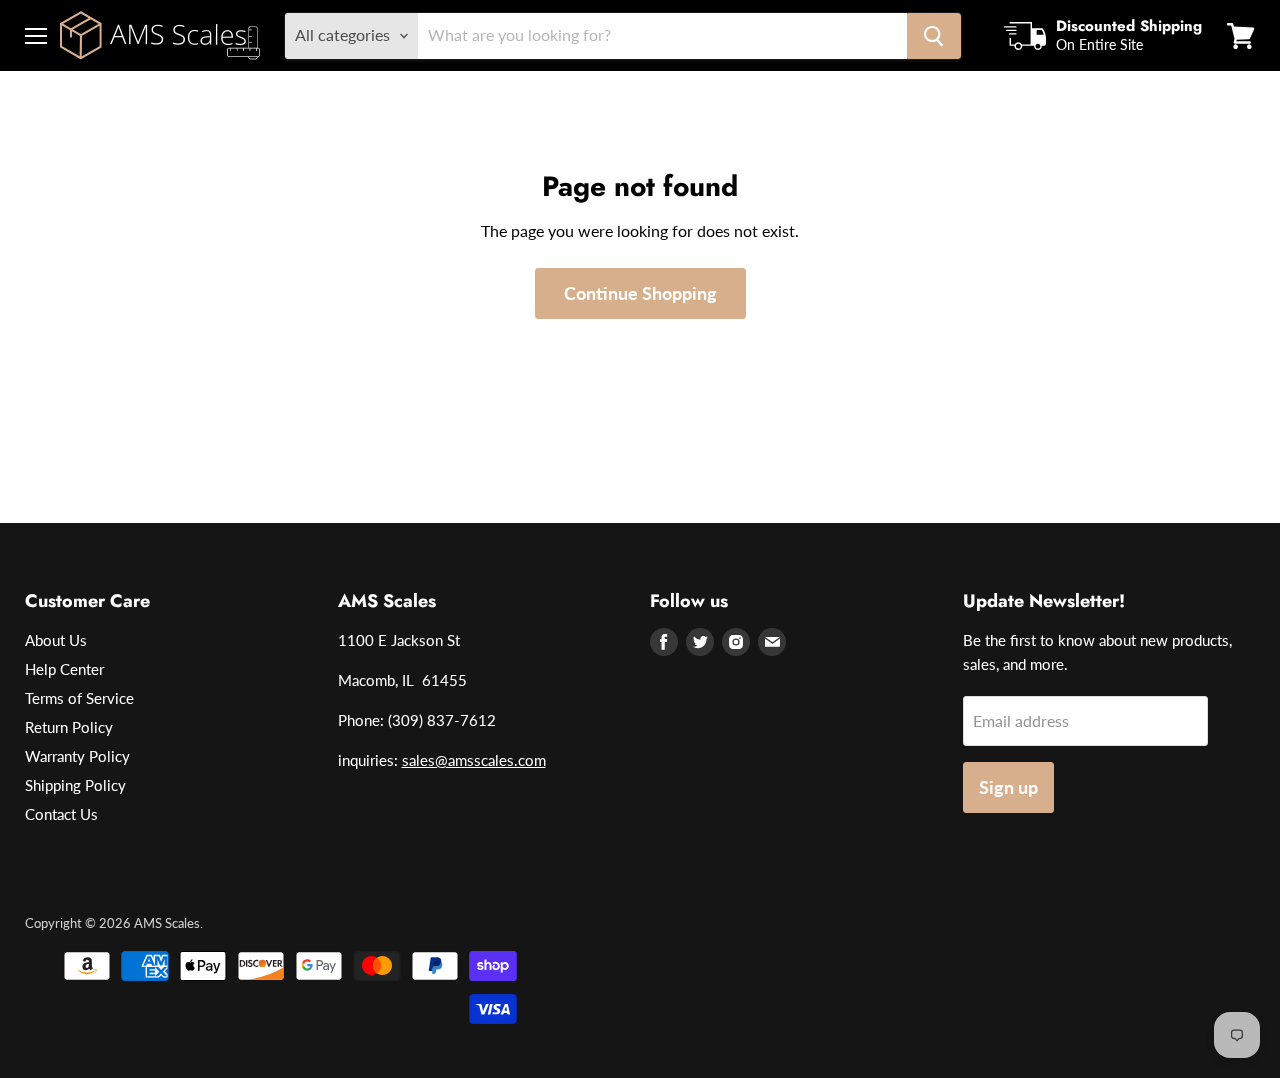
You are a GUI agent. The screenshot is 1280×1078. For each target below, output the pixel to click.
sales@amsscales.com (474, 760)
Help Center (64, 669)
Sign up (1008, 787)
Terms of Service (79, 698)
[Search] (934, 36)
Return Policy (69, 727)
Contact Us (61, 814)
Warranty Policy (77, 756)
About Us (56, 640)
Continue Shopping (640, 293)
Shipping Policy (75, 785)
